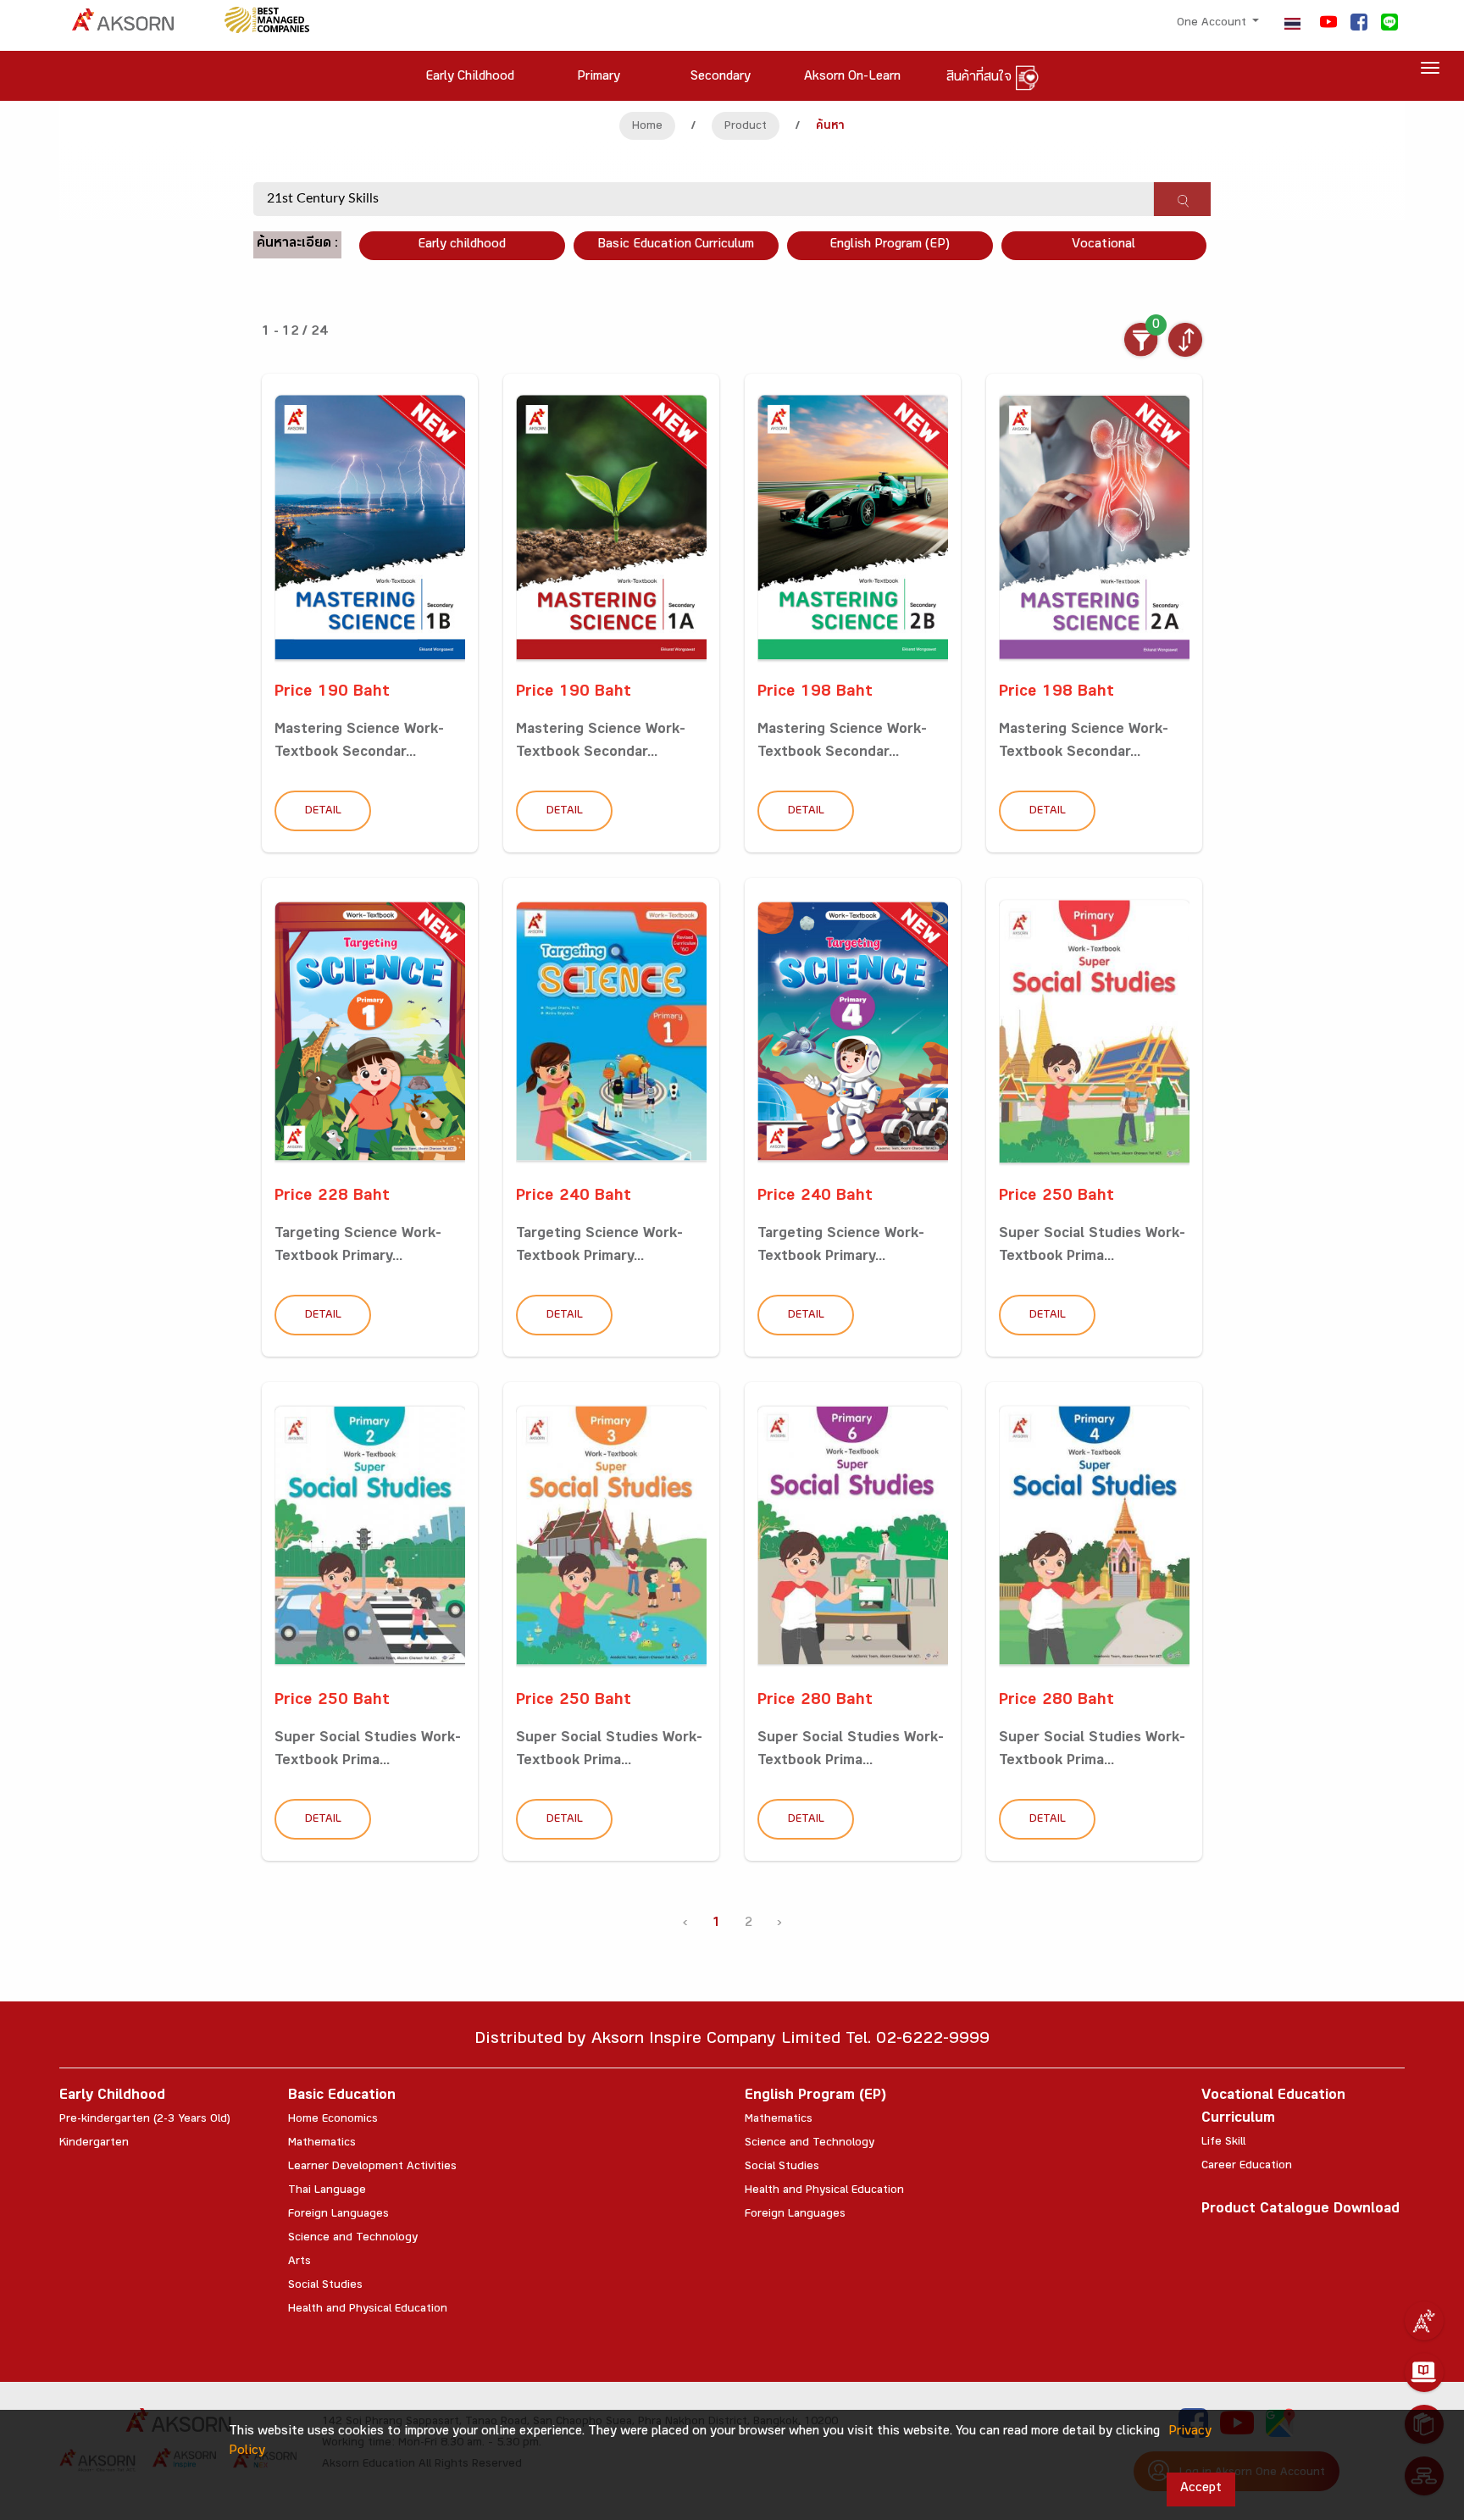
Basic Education (342, 2097)
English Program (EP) (890, 245)
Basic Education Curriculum (676, 245)
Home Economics (333, 2120)
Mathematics (322, 2144)
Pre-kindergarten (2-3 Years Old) (145, 2120)
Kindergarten (94, 2144)
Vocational (1104, 245)
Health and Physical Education (368, 2310)
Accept (1201, 2489)
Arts (299, 2262)
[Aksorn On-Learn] (1424, 2373)
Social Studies (325, 2286)
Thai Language (327, 2191)
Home (647, 127)
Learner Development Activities (372, 2168)
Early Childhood (112, 2097)
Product (746, 127)
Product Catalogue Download (1300, 2210)
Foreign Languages (338, 2215)
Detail (323, 812)
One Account (1213, 24)
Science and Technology (353, 2239)
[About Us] (1424, 2321)
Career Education (1247, 2167)
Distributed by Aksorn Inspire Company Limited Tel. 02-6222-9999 (732, 2041)
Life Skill (1223, 2143)
